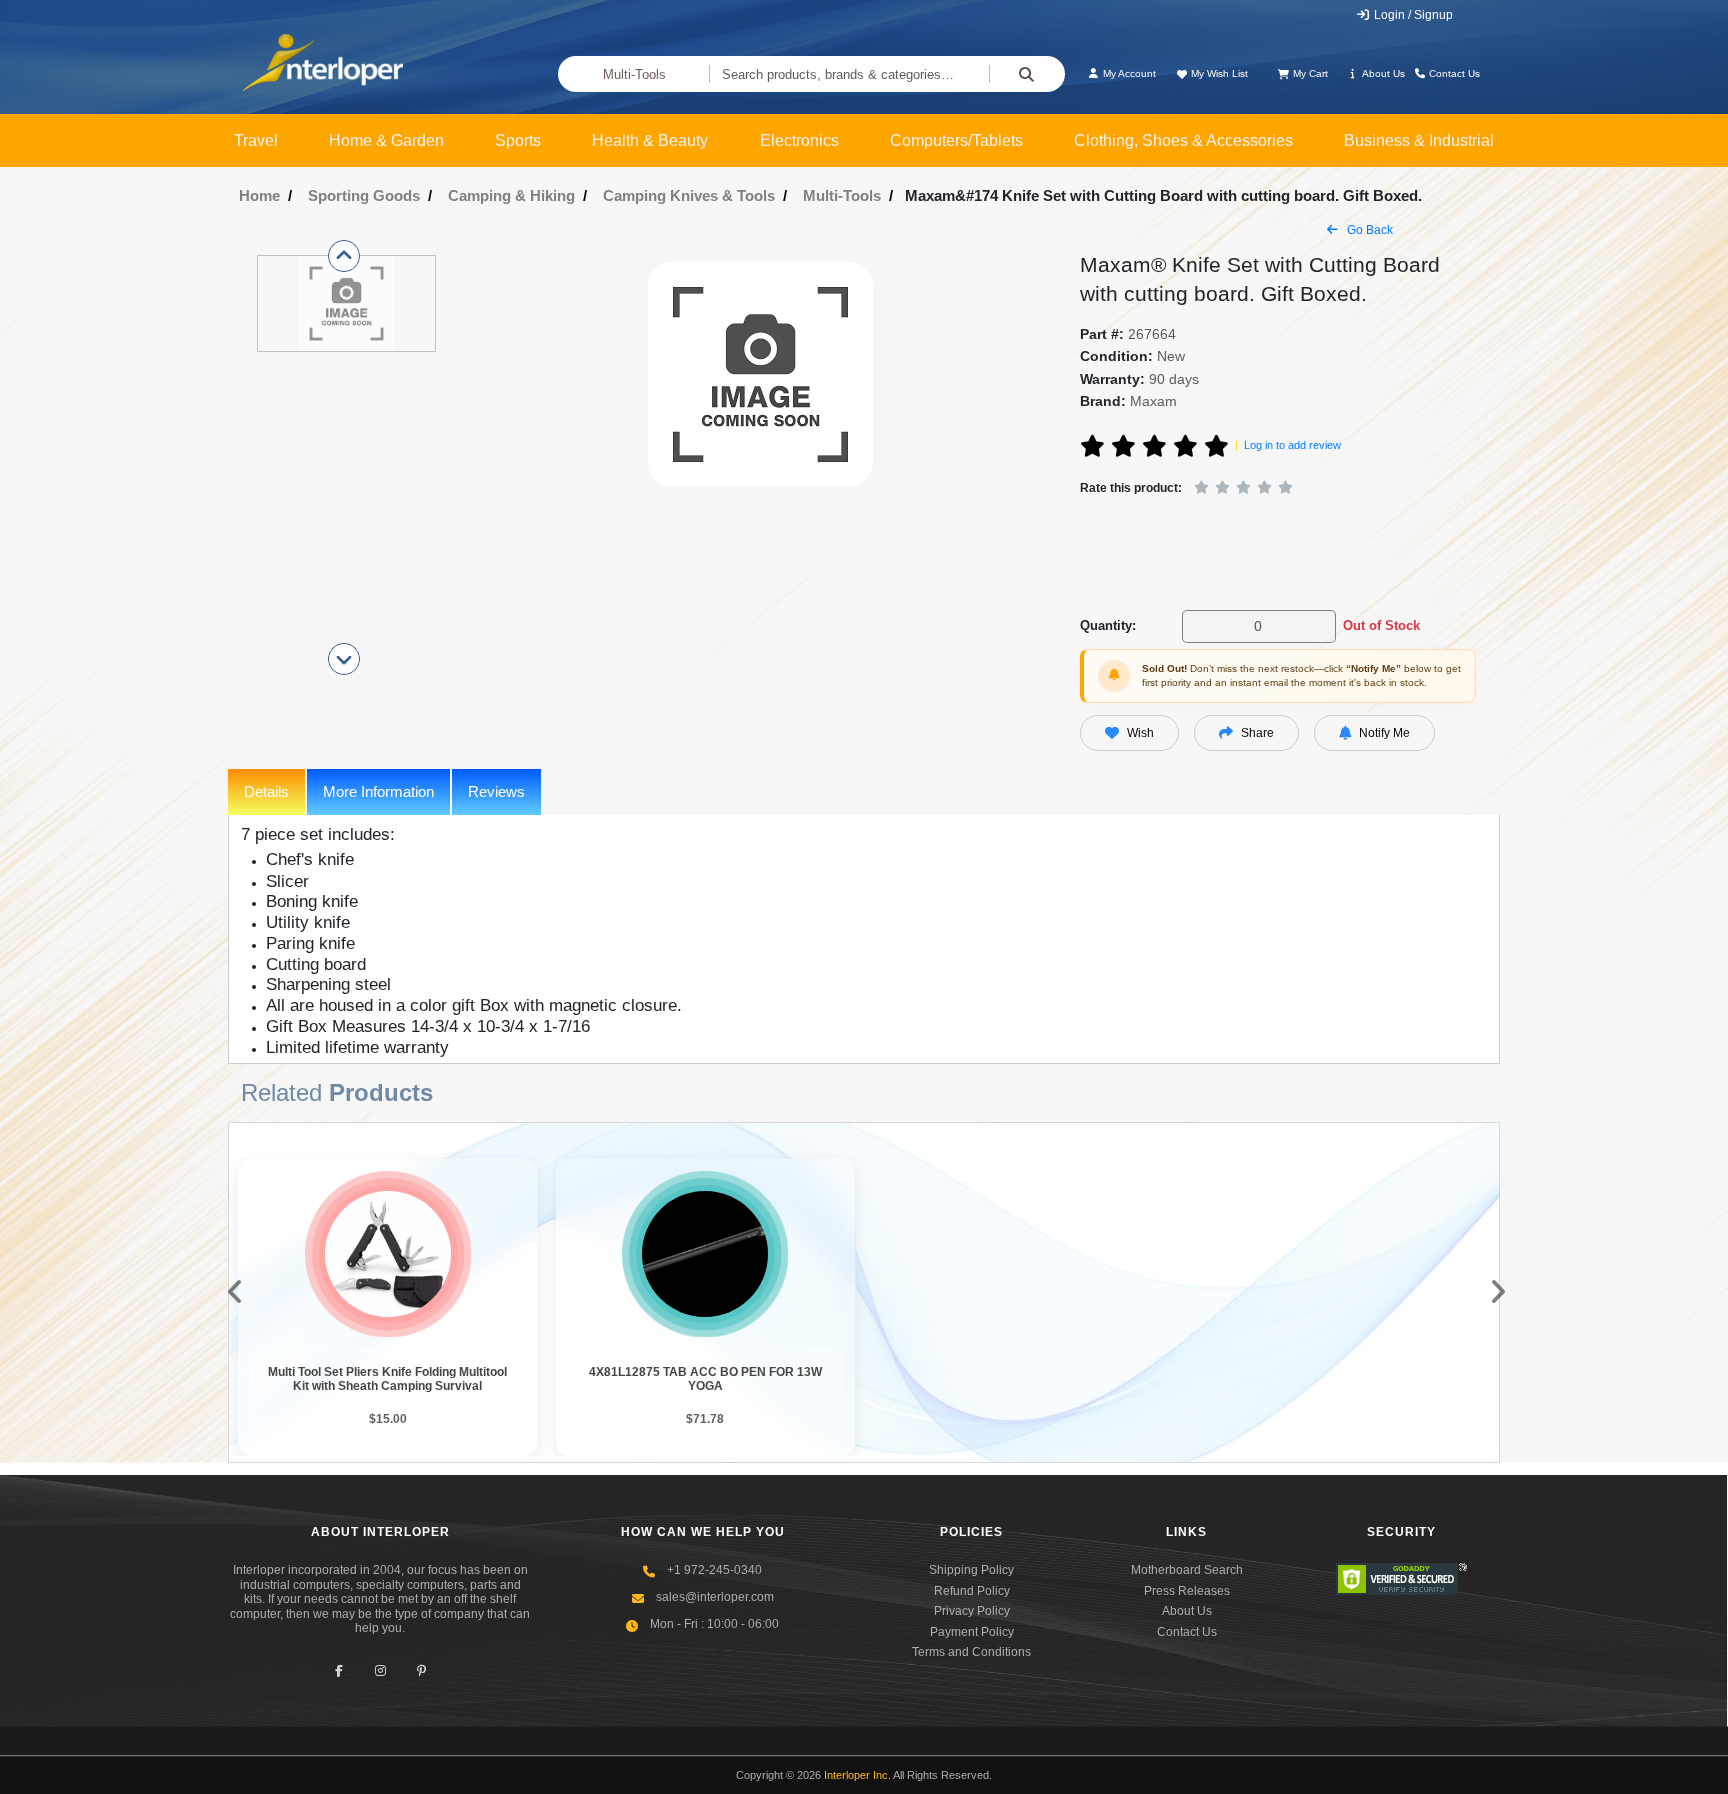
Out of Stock (1381, 625)
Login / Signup (1412, 15)
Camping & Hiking (511, 195)
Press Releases (1187, 1591)
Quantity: (1108, 625)
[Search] (1027, 74)
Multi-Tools (634, 74)
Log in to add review (1292, 445)
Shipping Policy (971, 1570)
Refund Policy (972, 1591)
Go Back (1368, 230)
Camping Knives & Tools (689, 195)
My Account (1128, 73)
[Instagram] (380, 1670)
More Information (378, 791)
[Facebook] (339, 1670)
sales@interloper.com (715, 1597)
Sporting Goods (364, 195)
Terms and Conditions (971, 1652)
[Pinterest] (421, 1670)
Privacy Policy (972, 1611)
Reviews (496, 791)
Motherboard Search (1187, 1570)
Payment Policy (972, 1632)
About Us (1382, 73)
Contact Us (1453, 73)
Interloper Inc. (857, 1775)
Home (259, 195)
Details (266, 791)
